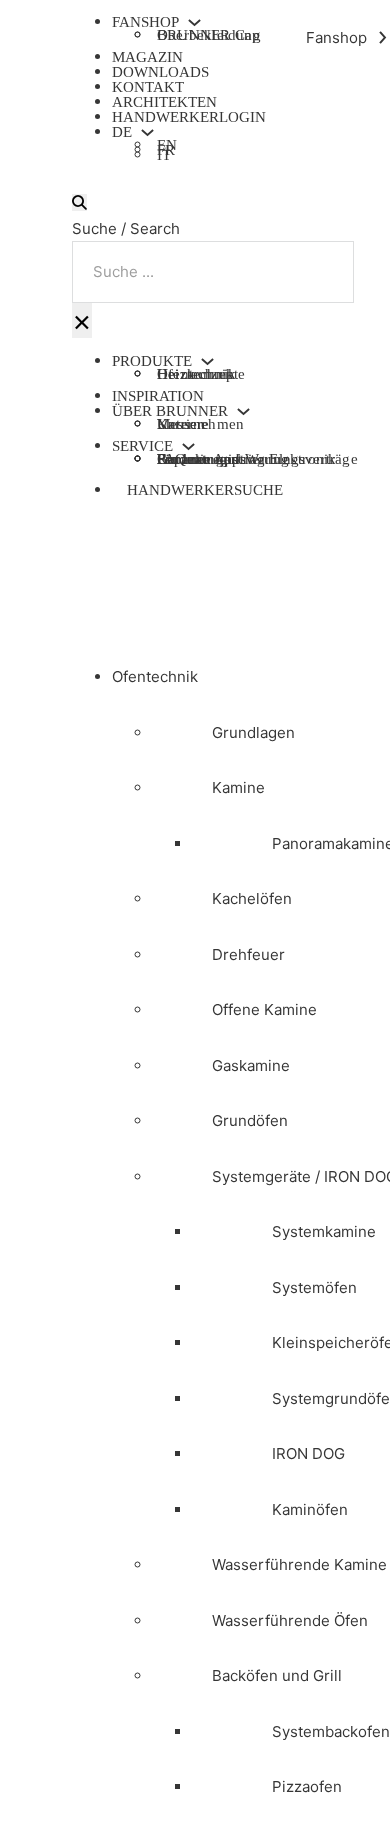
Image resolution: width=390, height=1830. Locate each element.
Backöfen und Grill (277, 1675)
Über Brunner (170, 411)
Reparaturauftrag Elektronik (246, 459)
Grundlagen (253, 732)
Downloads (160, 72)
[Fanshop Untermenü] (194, 22)
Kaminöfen (310, 1509)
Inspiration (158, 396)
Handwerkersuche (205, 490)
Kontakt (148, 87)
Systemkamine (324, 1231)
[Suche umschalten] (79, 202)
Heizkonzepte (201, 374)
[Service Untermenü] (188, 446)
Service (142, 446)
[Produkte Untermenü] (207, 361)
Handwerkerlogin (189, 117)
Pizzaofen (307, 1786)
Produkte (152, 361)
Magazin (147, 57)
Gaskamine (251, 1065)
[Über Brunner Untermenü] (243, 411)
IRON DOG (308, 1453)
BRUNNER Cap (208, 35)
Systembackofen (331, 1731)
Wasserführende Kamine (299, 1564)
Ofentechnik (155, 676)
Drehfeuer (248, 954)
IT (164, 157)
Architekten (164, 102)
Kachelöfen (252, 898)
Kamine (238, 787)
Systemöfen (314, 1287)
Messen (181, 424)
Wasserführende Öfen (290, 1620)
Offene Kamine (264, 1009)
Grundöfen (250, 1120)
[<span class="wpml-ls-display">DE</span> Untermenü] (147, 132)
